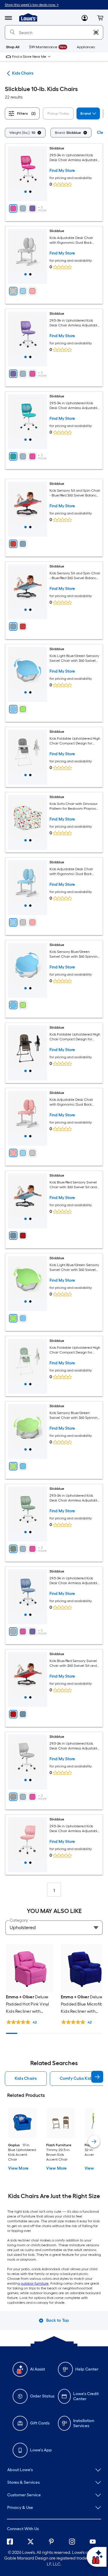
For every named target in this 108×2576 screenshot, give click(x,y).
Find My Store (62, 171)
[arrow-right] (97, 2077)
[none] (54, 2470)
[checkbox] (59, 114)
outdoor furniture (35, 2283)
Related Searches (54, 2063)
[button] (100, 18)
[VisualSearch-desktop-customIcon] (96, 32)
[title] (25, 192)
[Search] (12, 32)
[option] (25, 133)
